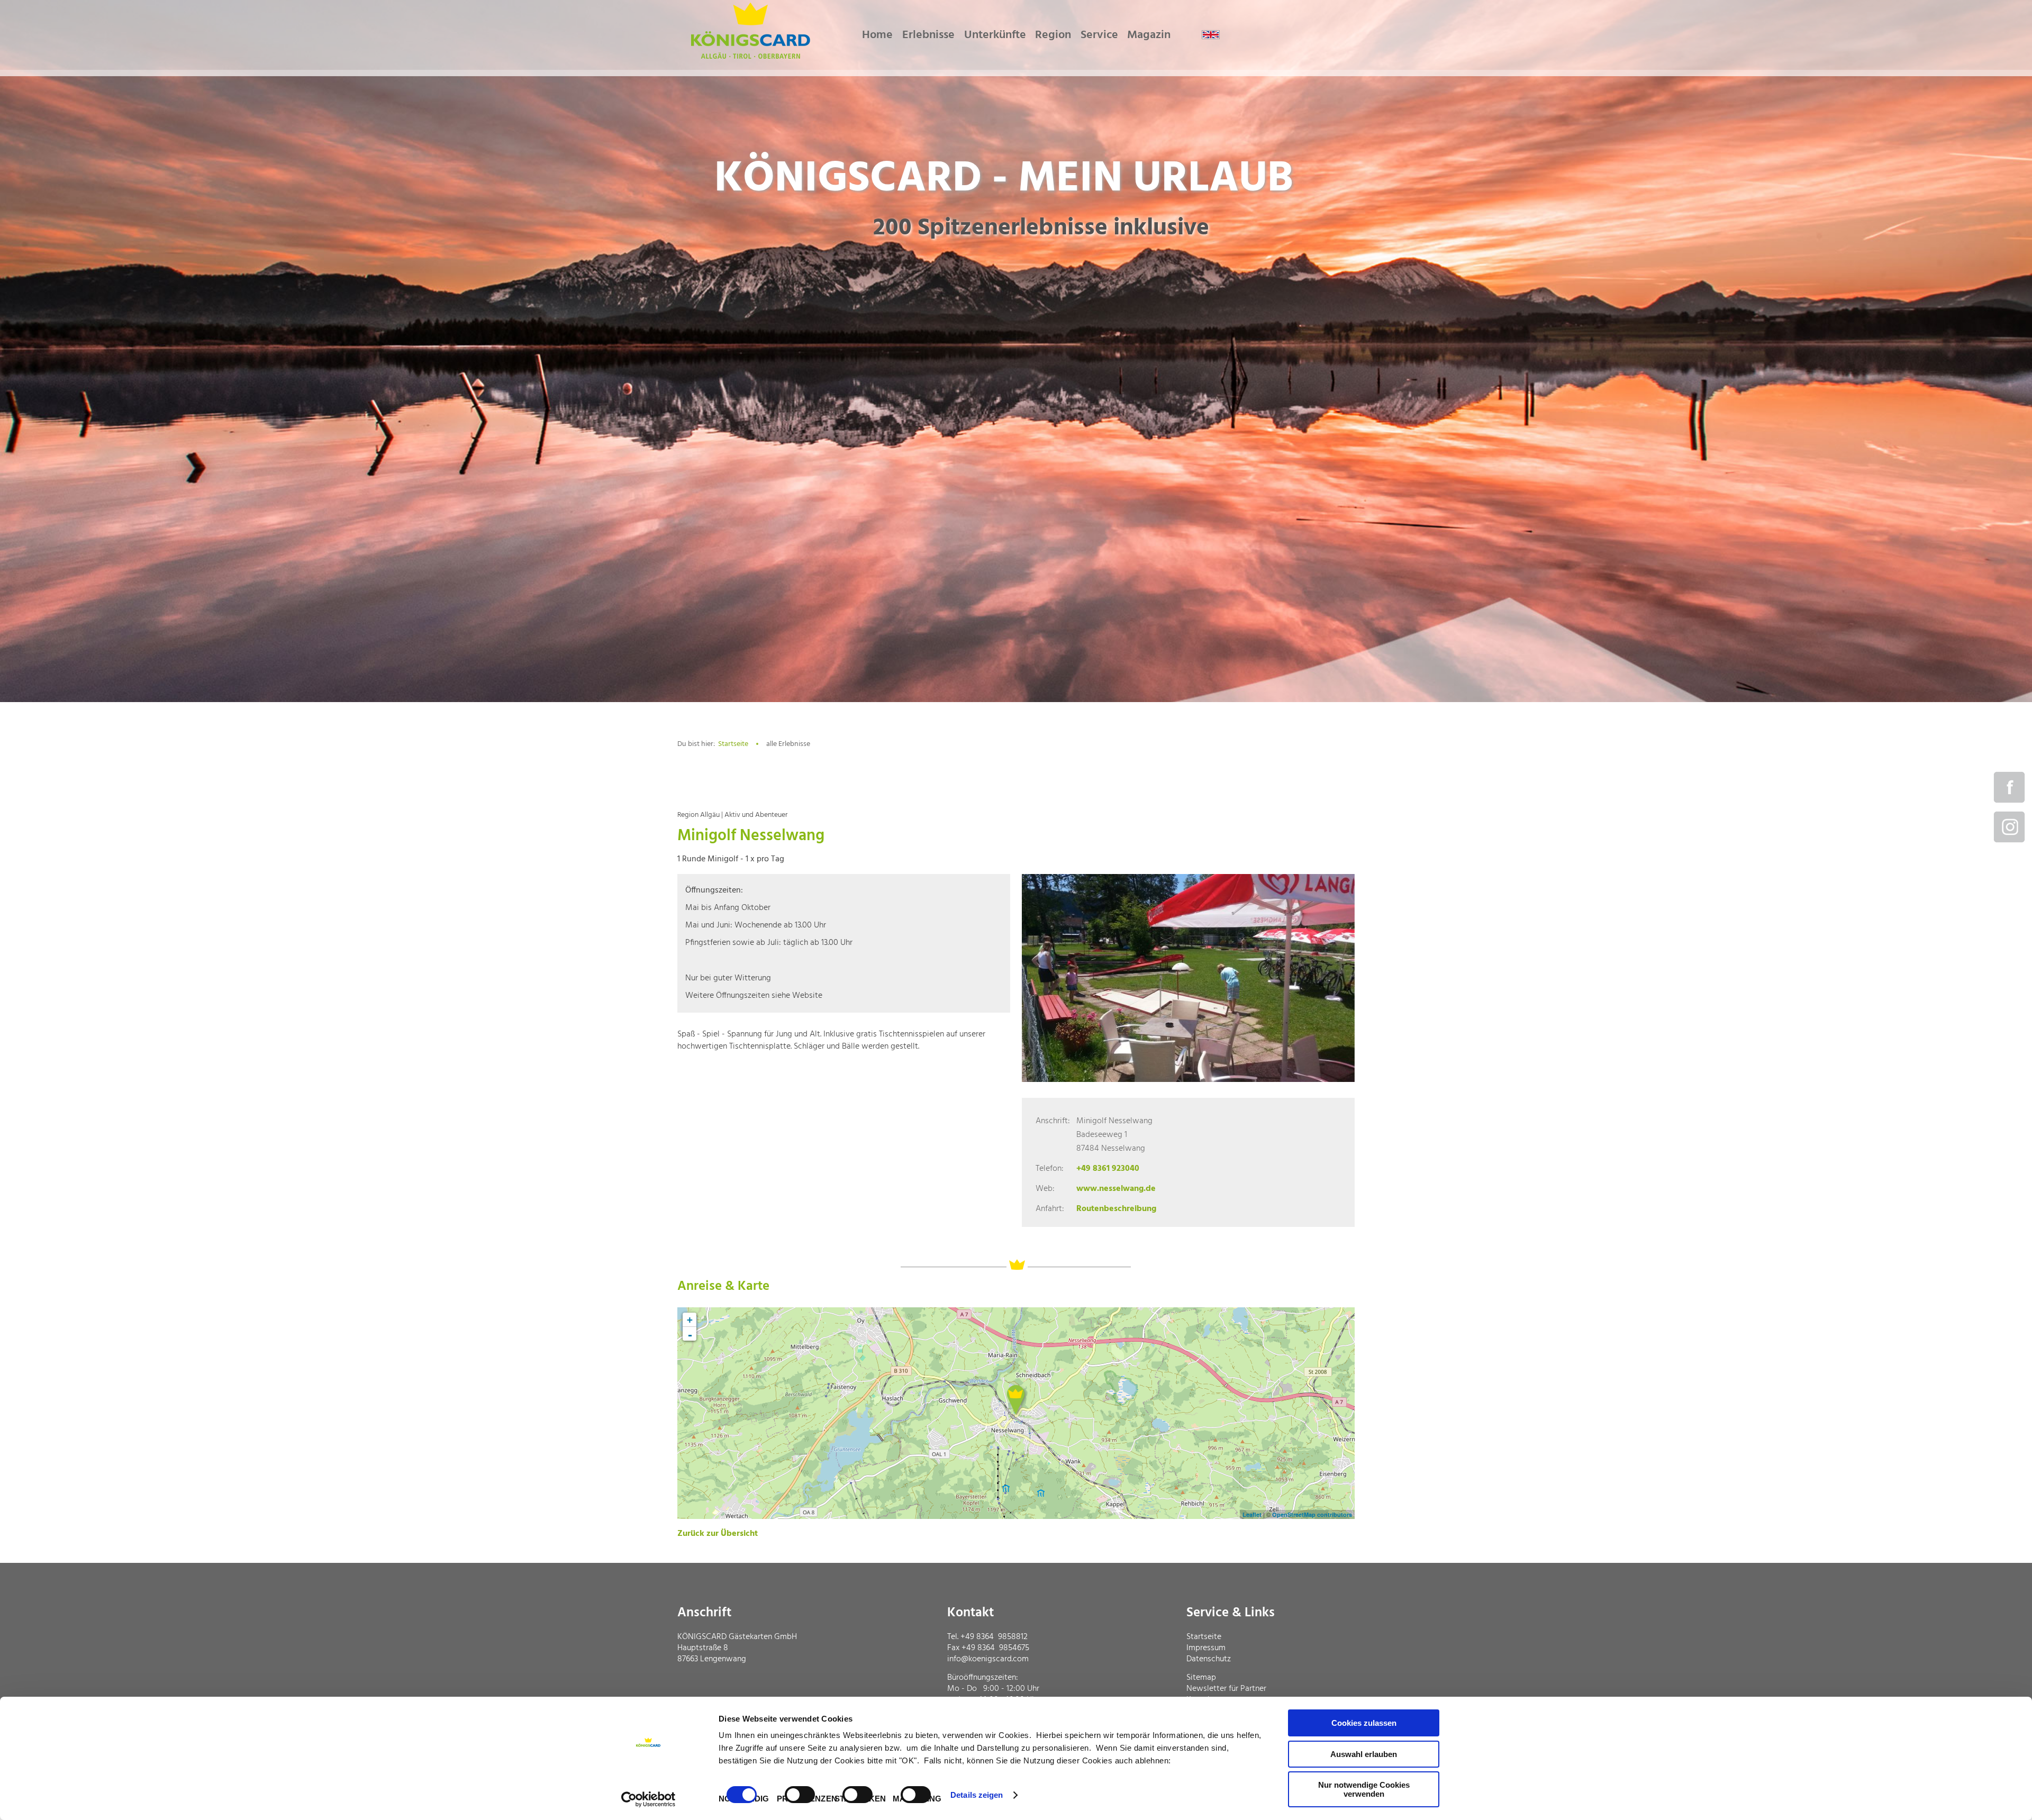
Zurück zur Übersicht (718, 1534)
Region (1053, 35)
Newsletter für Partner (1226, 1689)
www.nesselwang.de (1116, 1189)
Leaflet (1252, 1514)
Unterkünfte (995, 35)
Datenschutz (1209, 1659)
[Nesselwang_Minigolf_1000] (1188, 978)
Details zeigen (977, 1795)
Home (877, 35)
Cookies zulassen (1364, 1723)
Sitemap (1201, 1678)
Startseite (733, 744)
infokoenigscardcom (988, 1659)
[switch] (800, 1795)
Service (1099, 35)
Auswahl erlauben (1364, 1754)
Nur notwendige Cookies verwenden (1364, 1789)
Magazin (1149, 35)
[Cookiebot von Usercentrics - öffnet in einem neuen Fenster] (648, 1799)
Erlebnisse (928, 35)
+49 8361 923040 (1108, 1169)
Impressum (1206, 1648)
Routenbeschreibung (1116, 1209)
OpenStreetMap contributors (1312, 1514)
